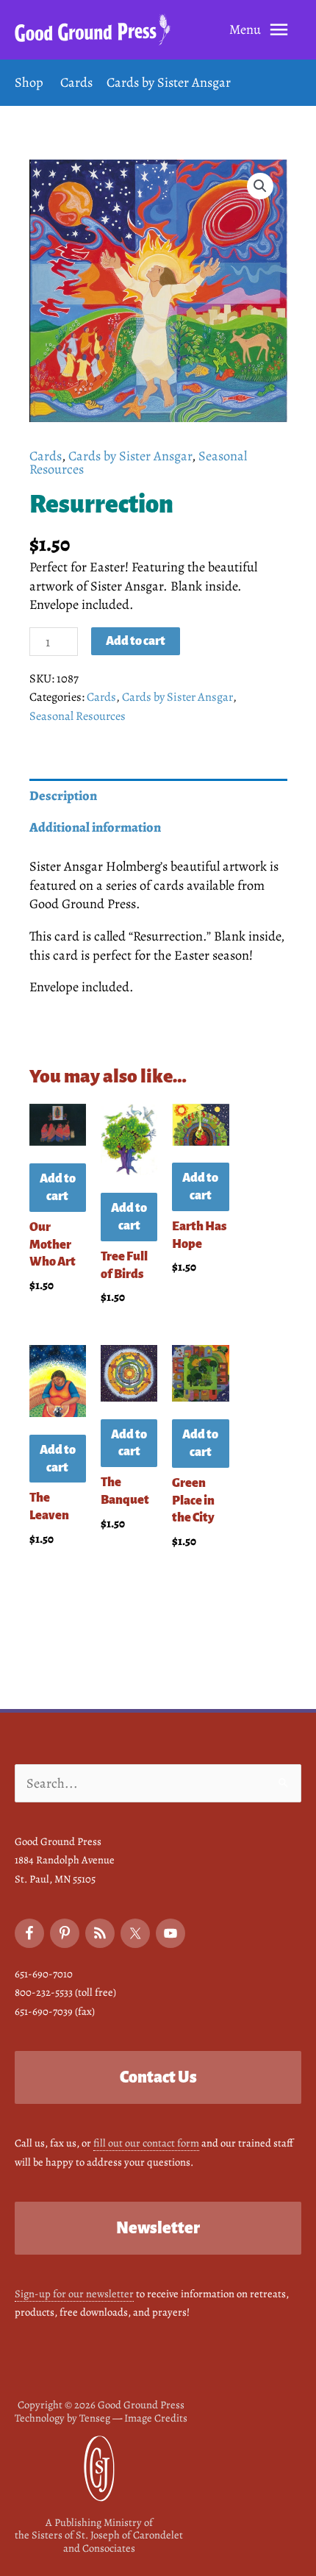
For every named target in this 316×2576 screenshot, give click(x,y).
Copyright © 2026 (101, 2405)
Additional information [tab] (95, 827)
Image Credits (156, 2418)
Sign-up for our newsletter (74, 2294)
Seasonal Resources (78, 716)
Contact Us (158, 2077)
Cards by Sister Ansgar (130, 456)
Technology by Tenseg (62, 2418)
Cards (46, 456)
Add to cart (136, 641)
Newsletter (158, 2228)
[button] (260, 186)
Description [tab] (63, 795)
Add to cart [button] (58, 1187)
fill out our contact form (146, 2143)
